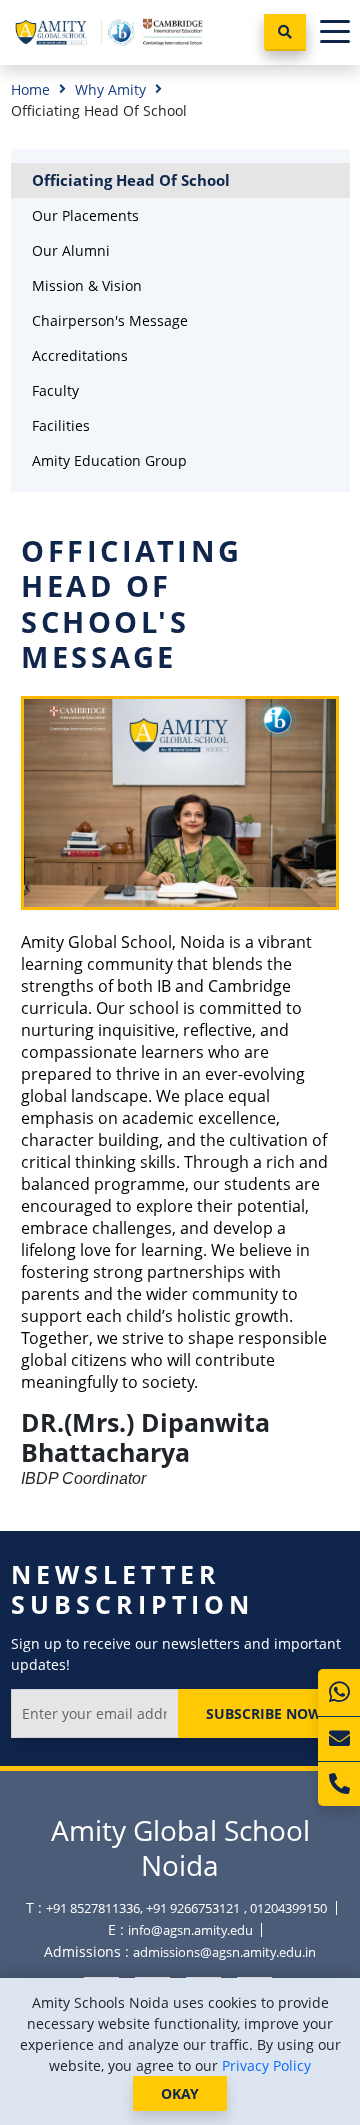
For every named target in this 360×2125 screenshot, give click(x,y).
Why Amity (110, 89)
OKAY (180, 2093)
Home (30, 89)
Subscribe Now (264, 1713)
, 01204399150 (285, 1908)
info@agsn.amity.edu (190, 1930)
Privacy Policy (266, 2065)
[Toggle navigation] (335, 32)
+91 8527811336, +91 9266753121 (143, 1908)
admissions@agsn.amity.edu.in (224, 1952)
